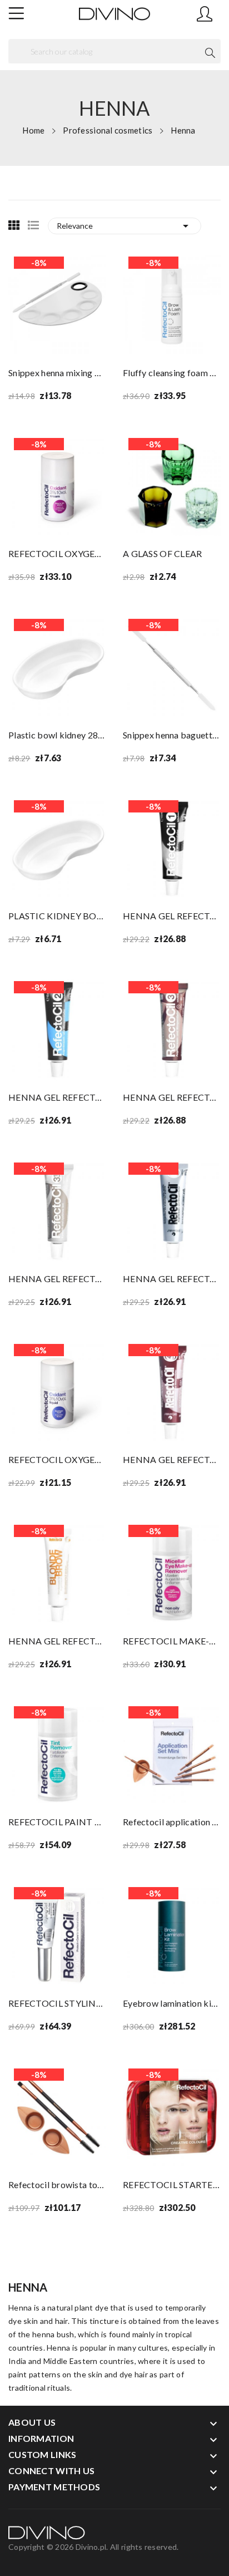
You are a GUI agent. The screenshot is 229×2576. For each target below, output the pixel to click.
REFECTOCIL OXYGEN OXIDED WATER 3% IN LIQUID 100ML (57, 1459)
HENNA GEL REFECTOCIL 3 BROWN (172, 1097)
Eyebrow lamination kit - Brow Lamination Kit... (172, 2003)
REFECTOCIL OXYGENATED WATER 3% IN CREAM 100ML (57, 553)
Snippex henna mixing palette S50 (57, 373)
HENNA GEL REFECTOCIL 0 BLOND (57, 1641)
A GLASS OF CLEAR (162, 553)
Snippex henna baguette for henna (172, 735)
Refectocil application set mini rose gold (172, 1822)
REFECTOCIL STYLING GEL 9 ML (57, 2003)
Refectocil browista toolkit (57, 2185)
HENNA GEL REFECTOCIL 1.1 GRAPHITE (172, 1279)
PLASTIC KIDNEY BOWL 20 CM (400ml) (57, 916)
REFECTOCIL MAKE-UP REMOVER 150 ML (172, 1641)
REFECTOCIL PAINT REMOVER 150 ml (57, 1822)
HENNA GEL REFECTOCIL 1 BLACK (172, 916)
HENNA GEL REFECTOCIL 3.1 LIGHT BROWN (57, 1279)
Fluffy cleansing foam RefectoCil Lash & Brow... (172, 373)
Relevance (125, 226)
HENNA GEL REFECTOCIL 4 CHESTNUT (172, 1459)
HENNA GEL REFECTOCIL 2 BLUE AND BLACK (57, 1097)
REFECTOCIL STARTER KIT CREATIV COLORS (172, 2185)
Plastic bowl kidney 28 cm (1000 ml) (57, 735)
